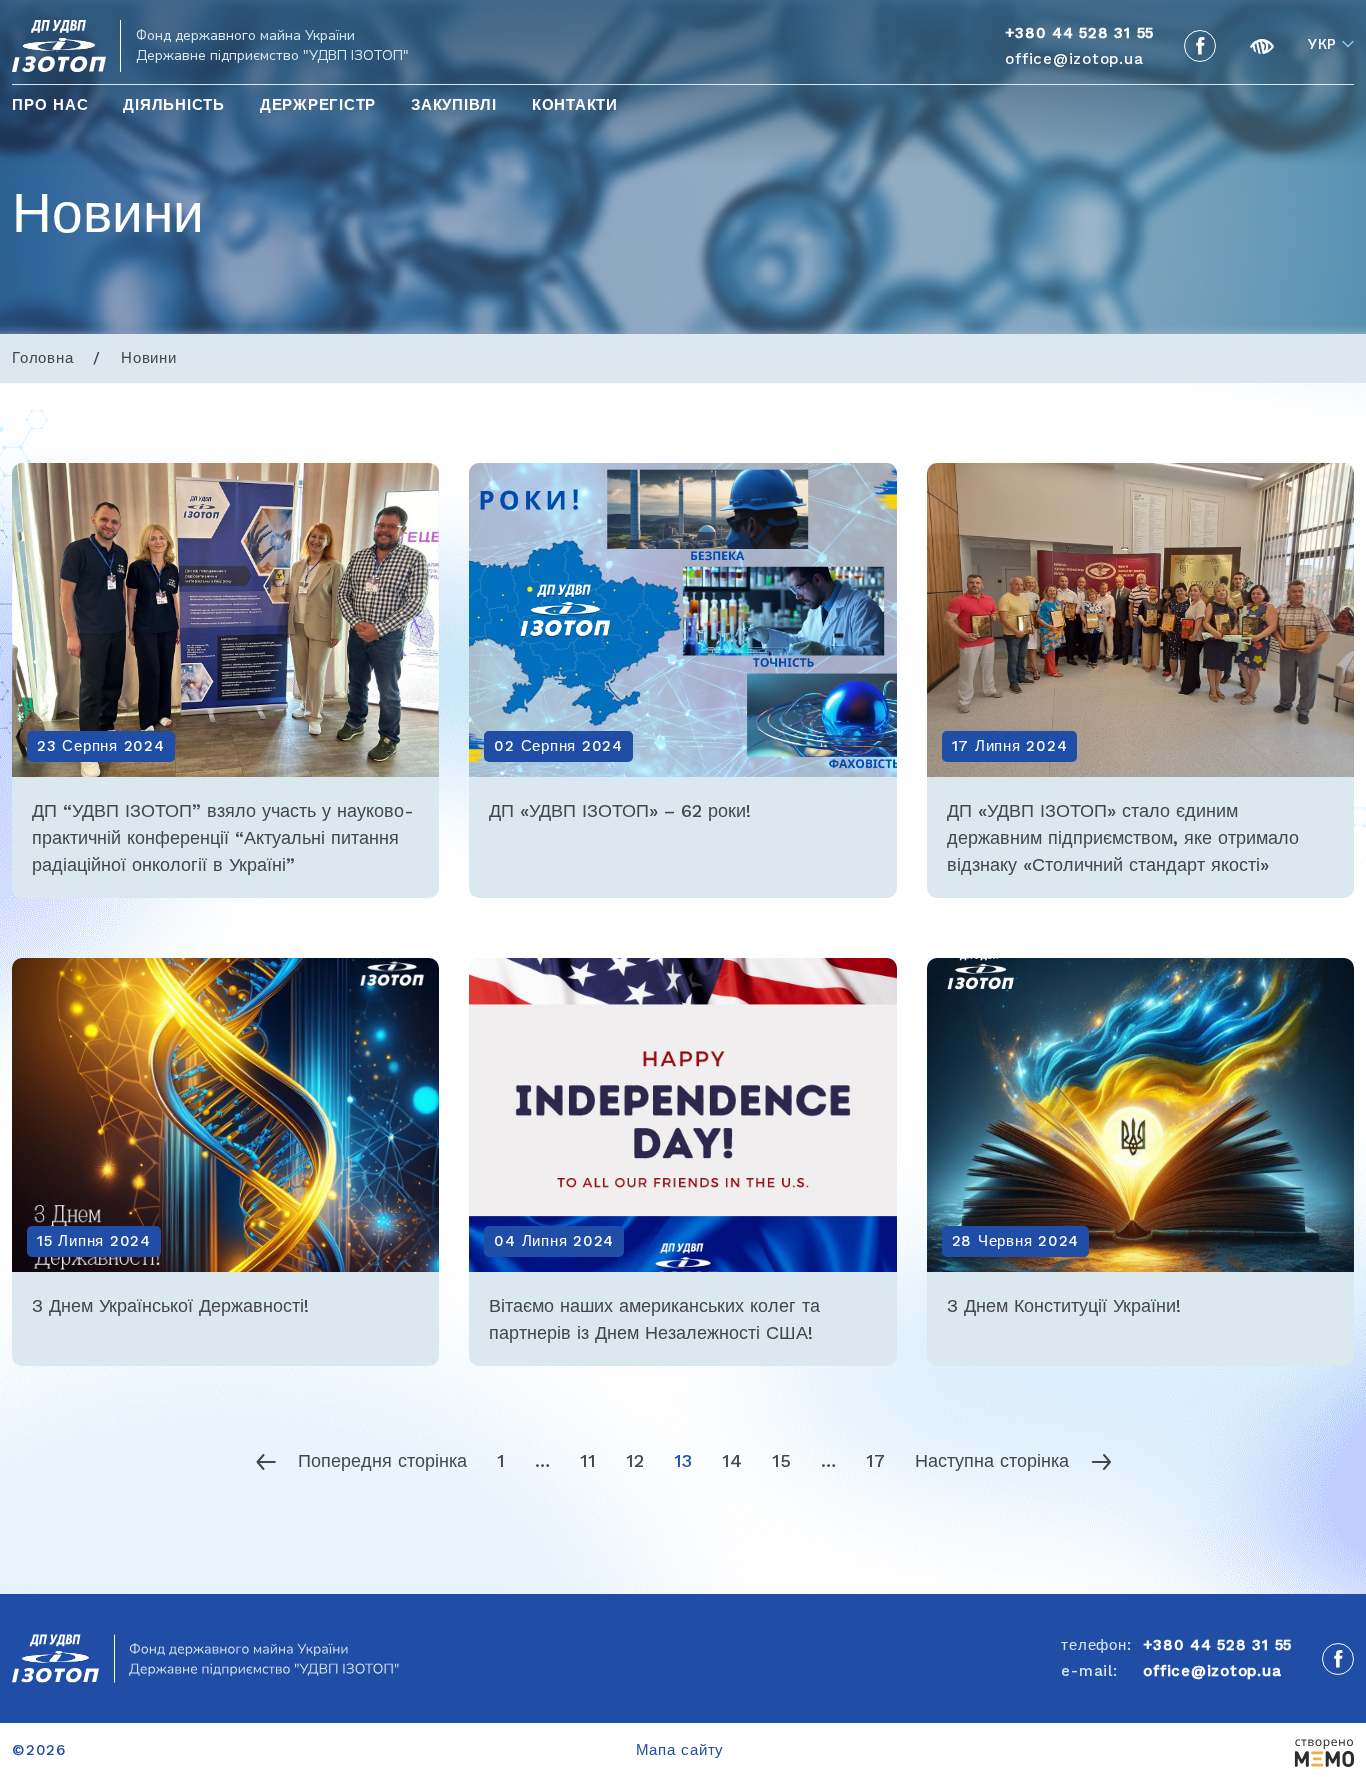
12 (635, 1460)
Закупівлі (454, 105)
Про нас (50, 105)
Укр (1322, 45)
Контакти (575, 105)
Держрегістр (318, 105)
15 (781, 1460)
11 (588, 1460)
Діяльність (174, 105)
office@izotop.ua (1074, 59)
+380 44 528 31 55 (1217, 1645)
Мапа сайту (680, 1750)
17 (875, 1460)
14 (732, 1460)
